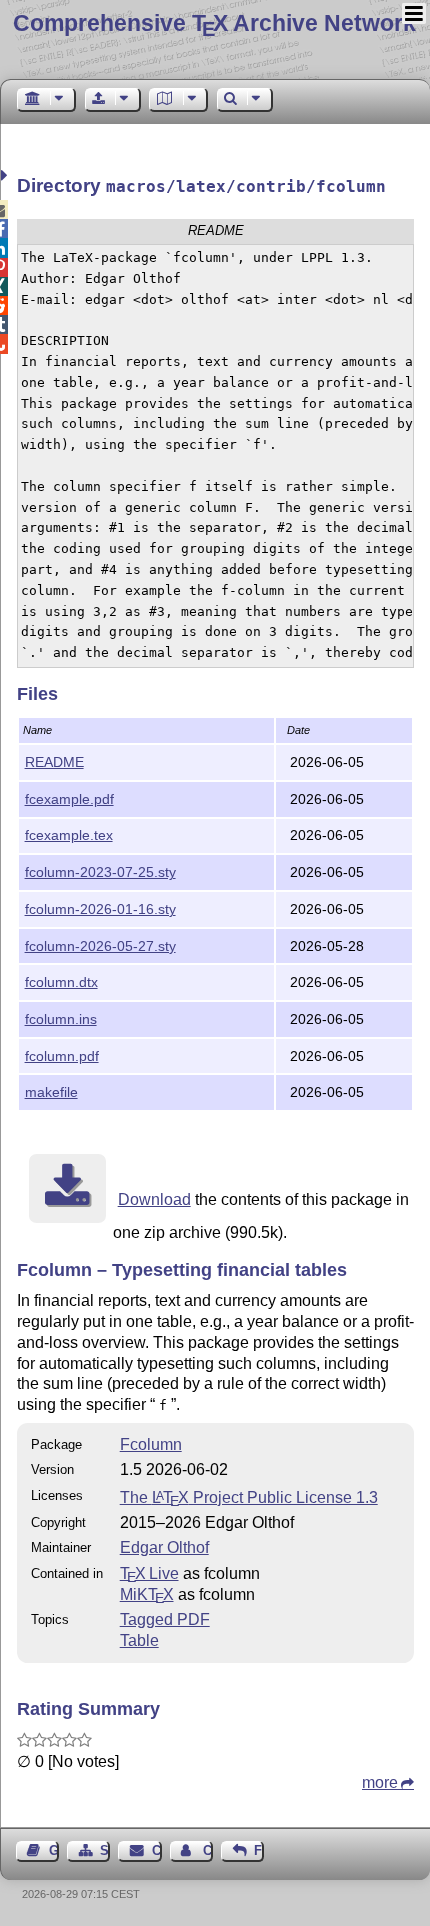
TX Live (149, 1573)
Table (139, 1640)
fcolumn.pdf (62, 1056)
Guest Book (54, 1850)
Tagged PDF (165, 1619)
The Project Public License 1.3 (249, 1497)
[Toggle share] (6, 175)
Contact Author (208, 1850)
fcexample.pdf (69, 799)
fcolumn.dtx (61, 982)
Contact (156, 1850)
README (54, 762)
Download (154, 1199)
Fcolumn (151, 1444)
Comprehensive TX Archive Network (214, 23)
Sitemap (105, 1850)
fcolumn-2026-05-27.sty (100, 946)
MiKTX (147, 1594)
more (380, 1782)
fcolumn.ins (61, 1019)
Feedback (259, 1850)
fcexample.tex (69, 835)
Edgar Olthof (164, 1547)
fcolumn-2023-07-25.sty (100, 872)
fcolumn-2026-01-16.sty (100, 909)
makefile (51, 1092)
